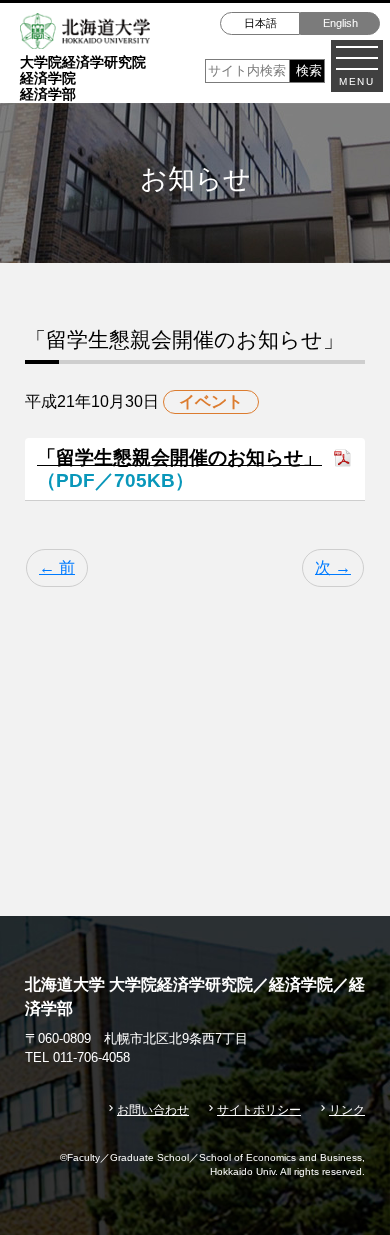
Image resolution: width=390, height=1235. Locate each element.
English (340, 23)
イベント (306, 655)
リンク (347, 1110)
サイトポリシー (259, 1110)
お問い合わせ (153, 1110)
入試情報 (122, 694)
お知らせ (192, 655)
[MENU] (357, 58)
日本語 (260, 23)
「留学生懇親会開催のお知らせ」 (179, 457)
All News (81, 656)
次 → (333, 567)
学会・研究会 (252, 694)
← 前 (57, 567)
